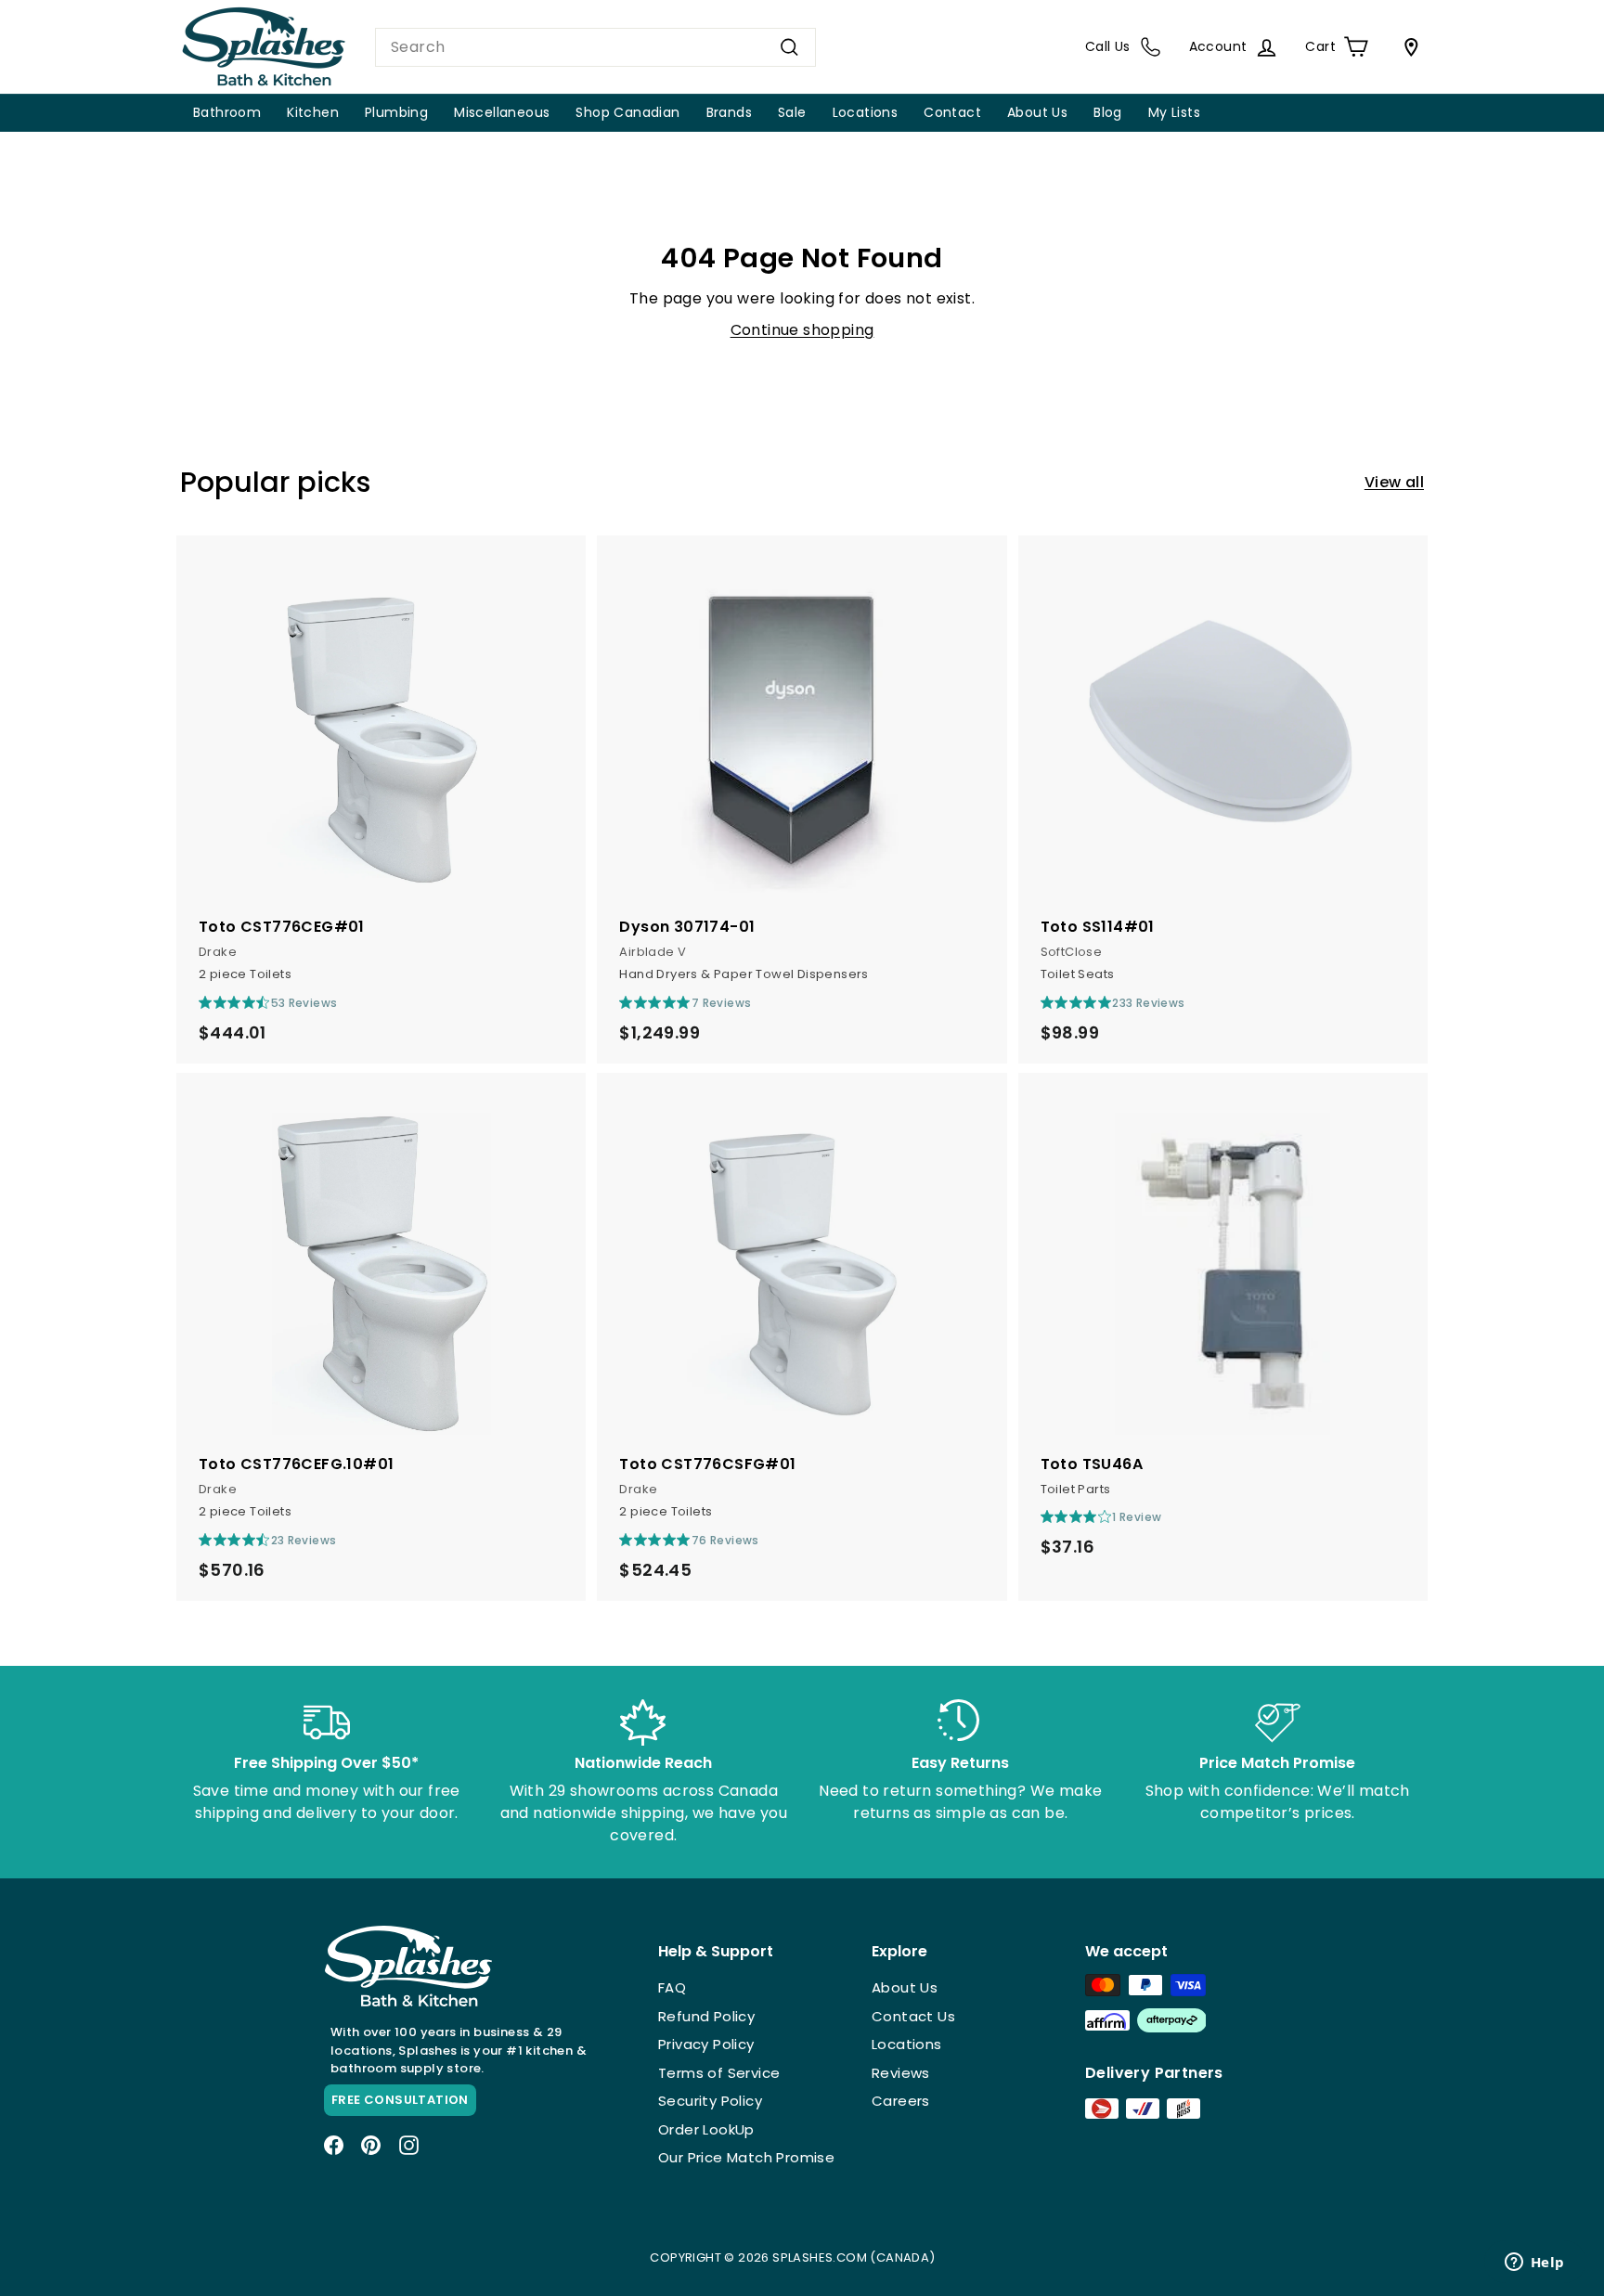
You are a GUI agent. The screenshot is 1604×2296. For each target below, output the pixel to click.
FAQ (672, 1987)
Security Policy (710, 2101)
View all (1394, 482)
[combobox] (595, 47)
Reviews (901, 2073)
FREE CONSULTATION (400, 2100)
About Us (1037, 112)
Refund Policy (706, 2016)
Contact (952, 112)
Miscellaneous (502, 112)
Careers (901, 2101)
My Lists (1174, 112)
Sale (792, 112)
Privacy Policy (706, 2044)
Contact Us (913, 2016)
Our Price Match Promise (746, 2157)
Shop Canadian (627, 112)
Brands (729, 112)
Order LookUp (706, 2129)
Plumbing (396, 112)
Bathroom (227, 112)
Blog (1108, 112)
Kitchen (313, 112)
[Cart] (1407, 47)
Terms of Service (719, 2073)
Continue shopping (802, 330)
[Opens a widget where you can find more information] (1534, 2264)
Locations (866, 112)
